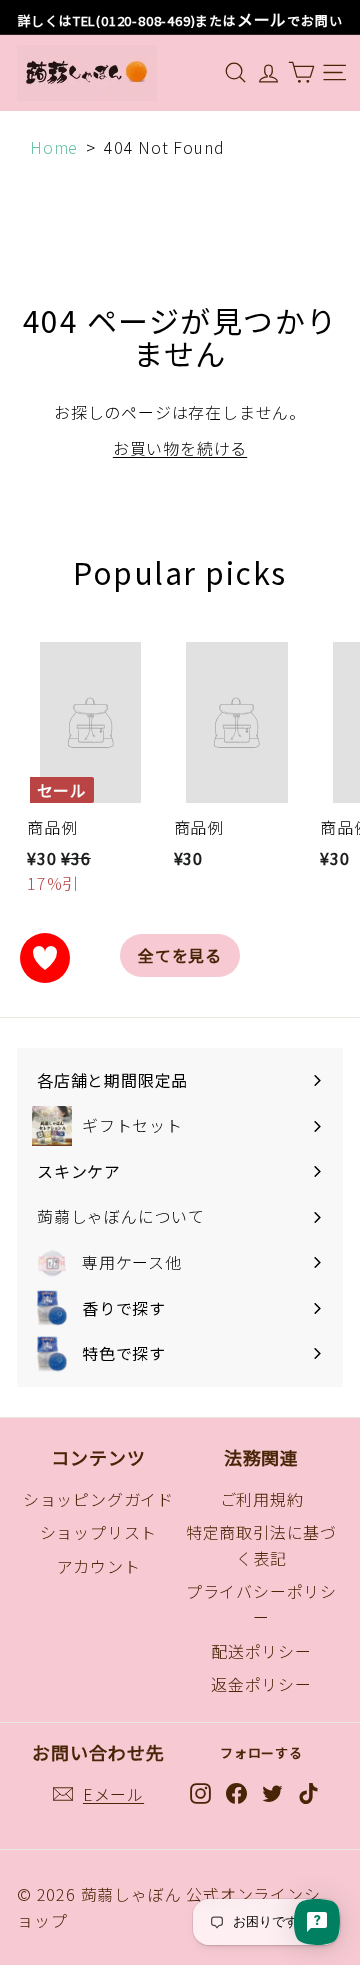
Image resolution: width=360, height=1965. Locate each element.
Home (54, 147)
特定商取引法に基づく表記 (261, 1545)
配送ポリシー (261, 1651)
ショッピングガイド (98, 1499)
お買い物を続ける (180, 448)
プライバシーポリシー (261, 1604)
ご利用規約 (262, 1499)
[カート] (301, 72)
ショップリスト (99, 1532)
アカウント (99, 1566)
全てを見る (180, 955)
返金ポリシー (261, 1684)
